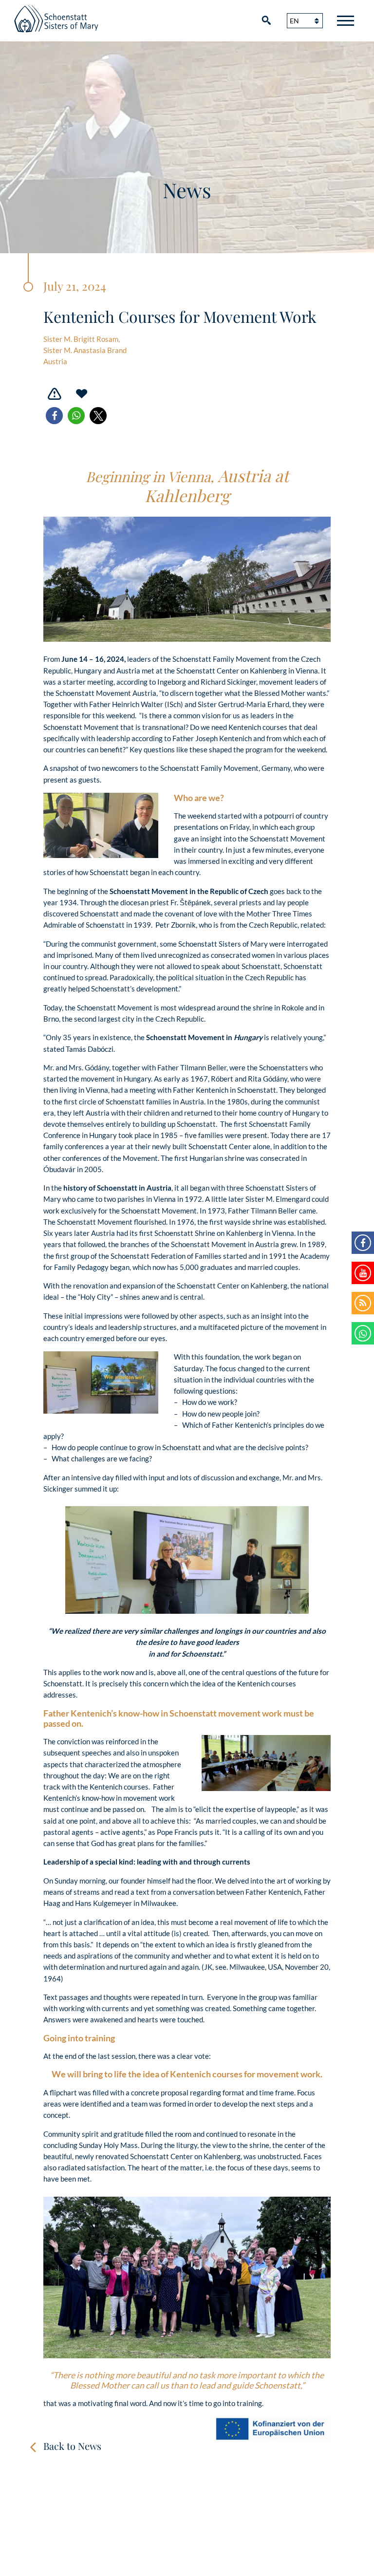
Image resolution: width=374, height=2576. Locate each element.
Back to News (72, 2446)
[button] (54, 416)
